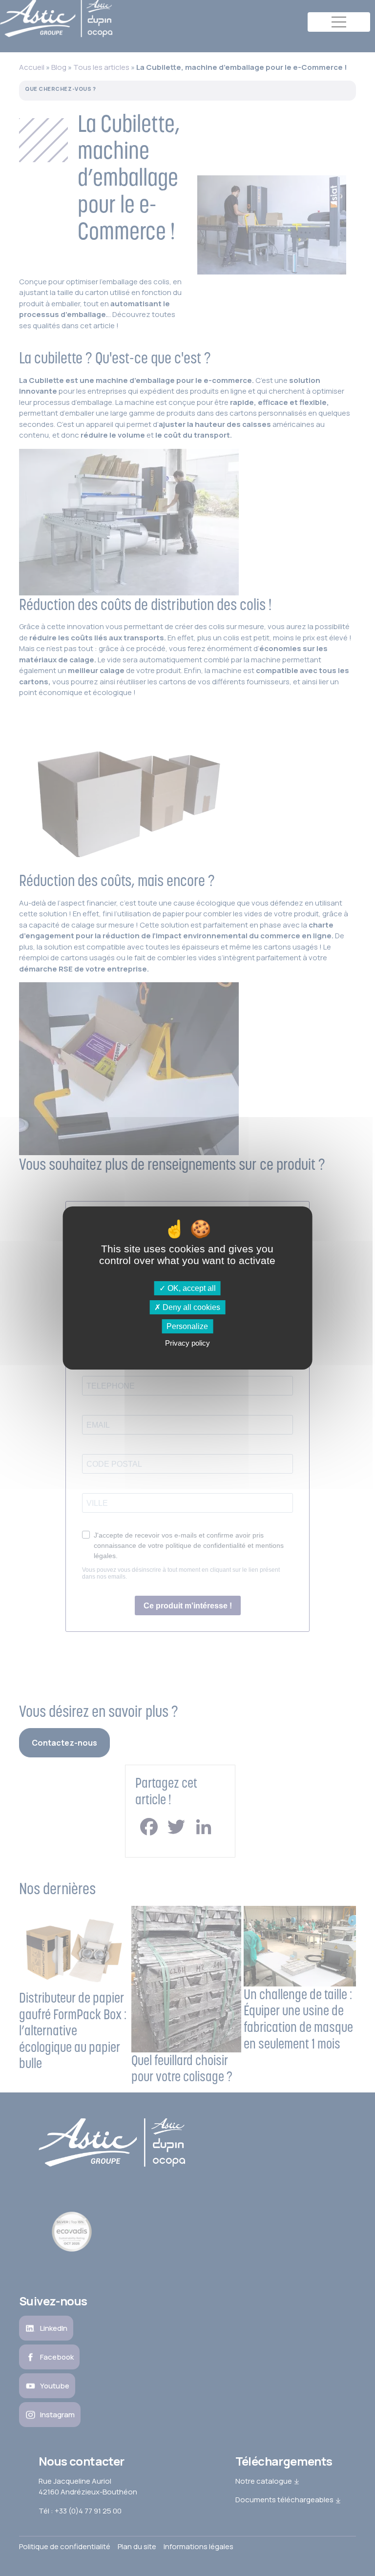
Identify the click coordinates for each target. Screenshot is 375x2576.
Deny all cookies (190, 1307)
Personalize (187, 1326)
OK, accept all (191, 1288)
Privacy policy (187, 1343)
